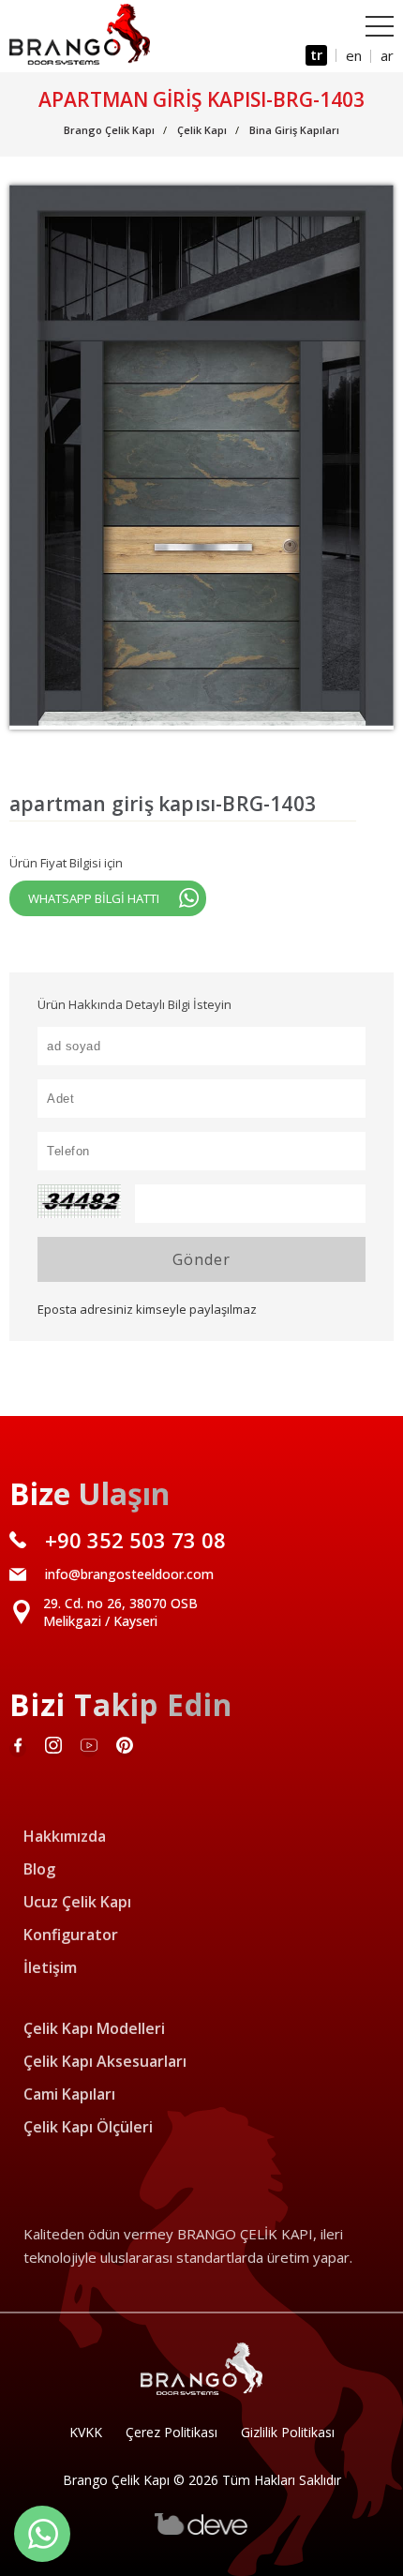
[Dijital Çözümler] (201, 2531)
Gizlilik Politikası (288, 2432)
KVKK (86, 2432)
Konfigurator (71, 1935)
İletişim (50, 1967)
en (354, 55)
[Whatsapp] (42, 2534)
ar (387, 55)
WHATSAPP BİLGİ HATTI (94, 898)
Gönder (201, 1259)
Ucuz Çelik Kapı (77, 1902)
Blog (39, 1869)
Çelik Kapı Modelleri (94, 2028)
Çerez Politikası (172, 2432)
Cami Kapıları (69, 2094)
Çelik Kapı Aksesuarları (105, 2061)
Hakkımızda (65, 1836)
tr (316, 54)
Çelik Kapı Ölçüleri (88, 2127)
